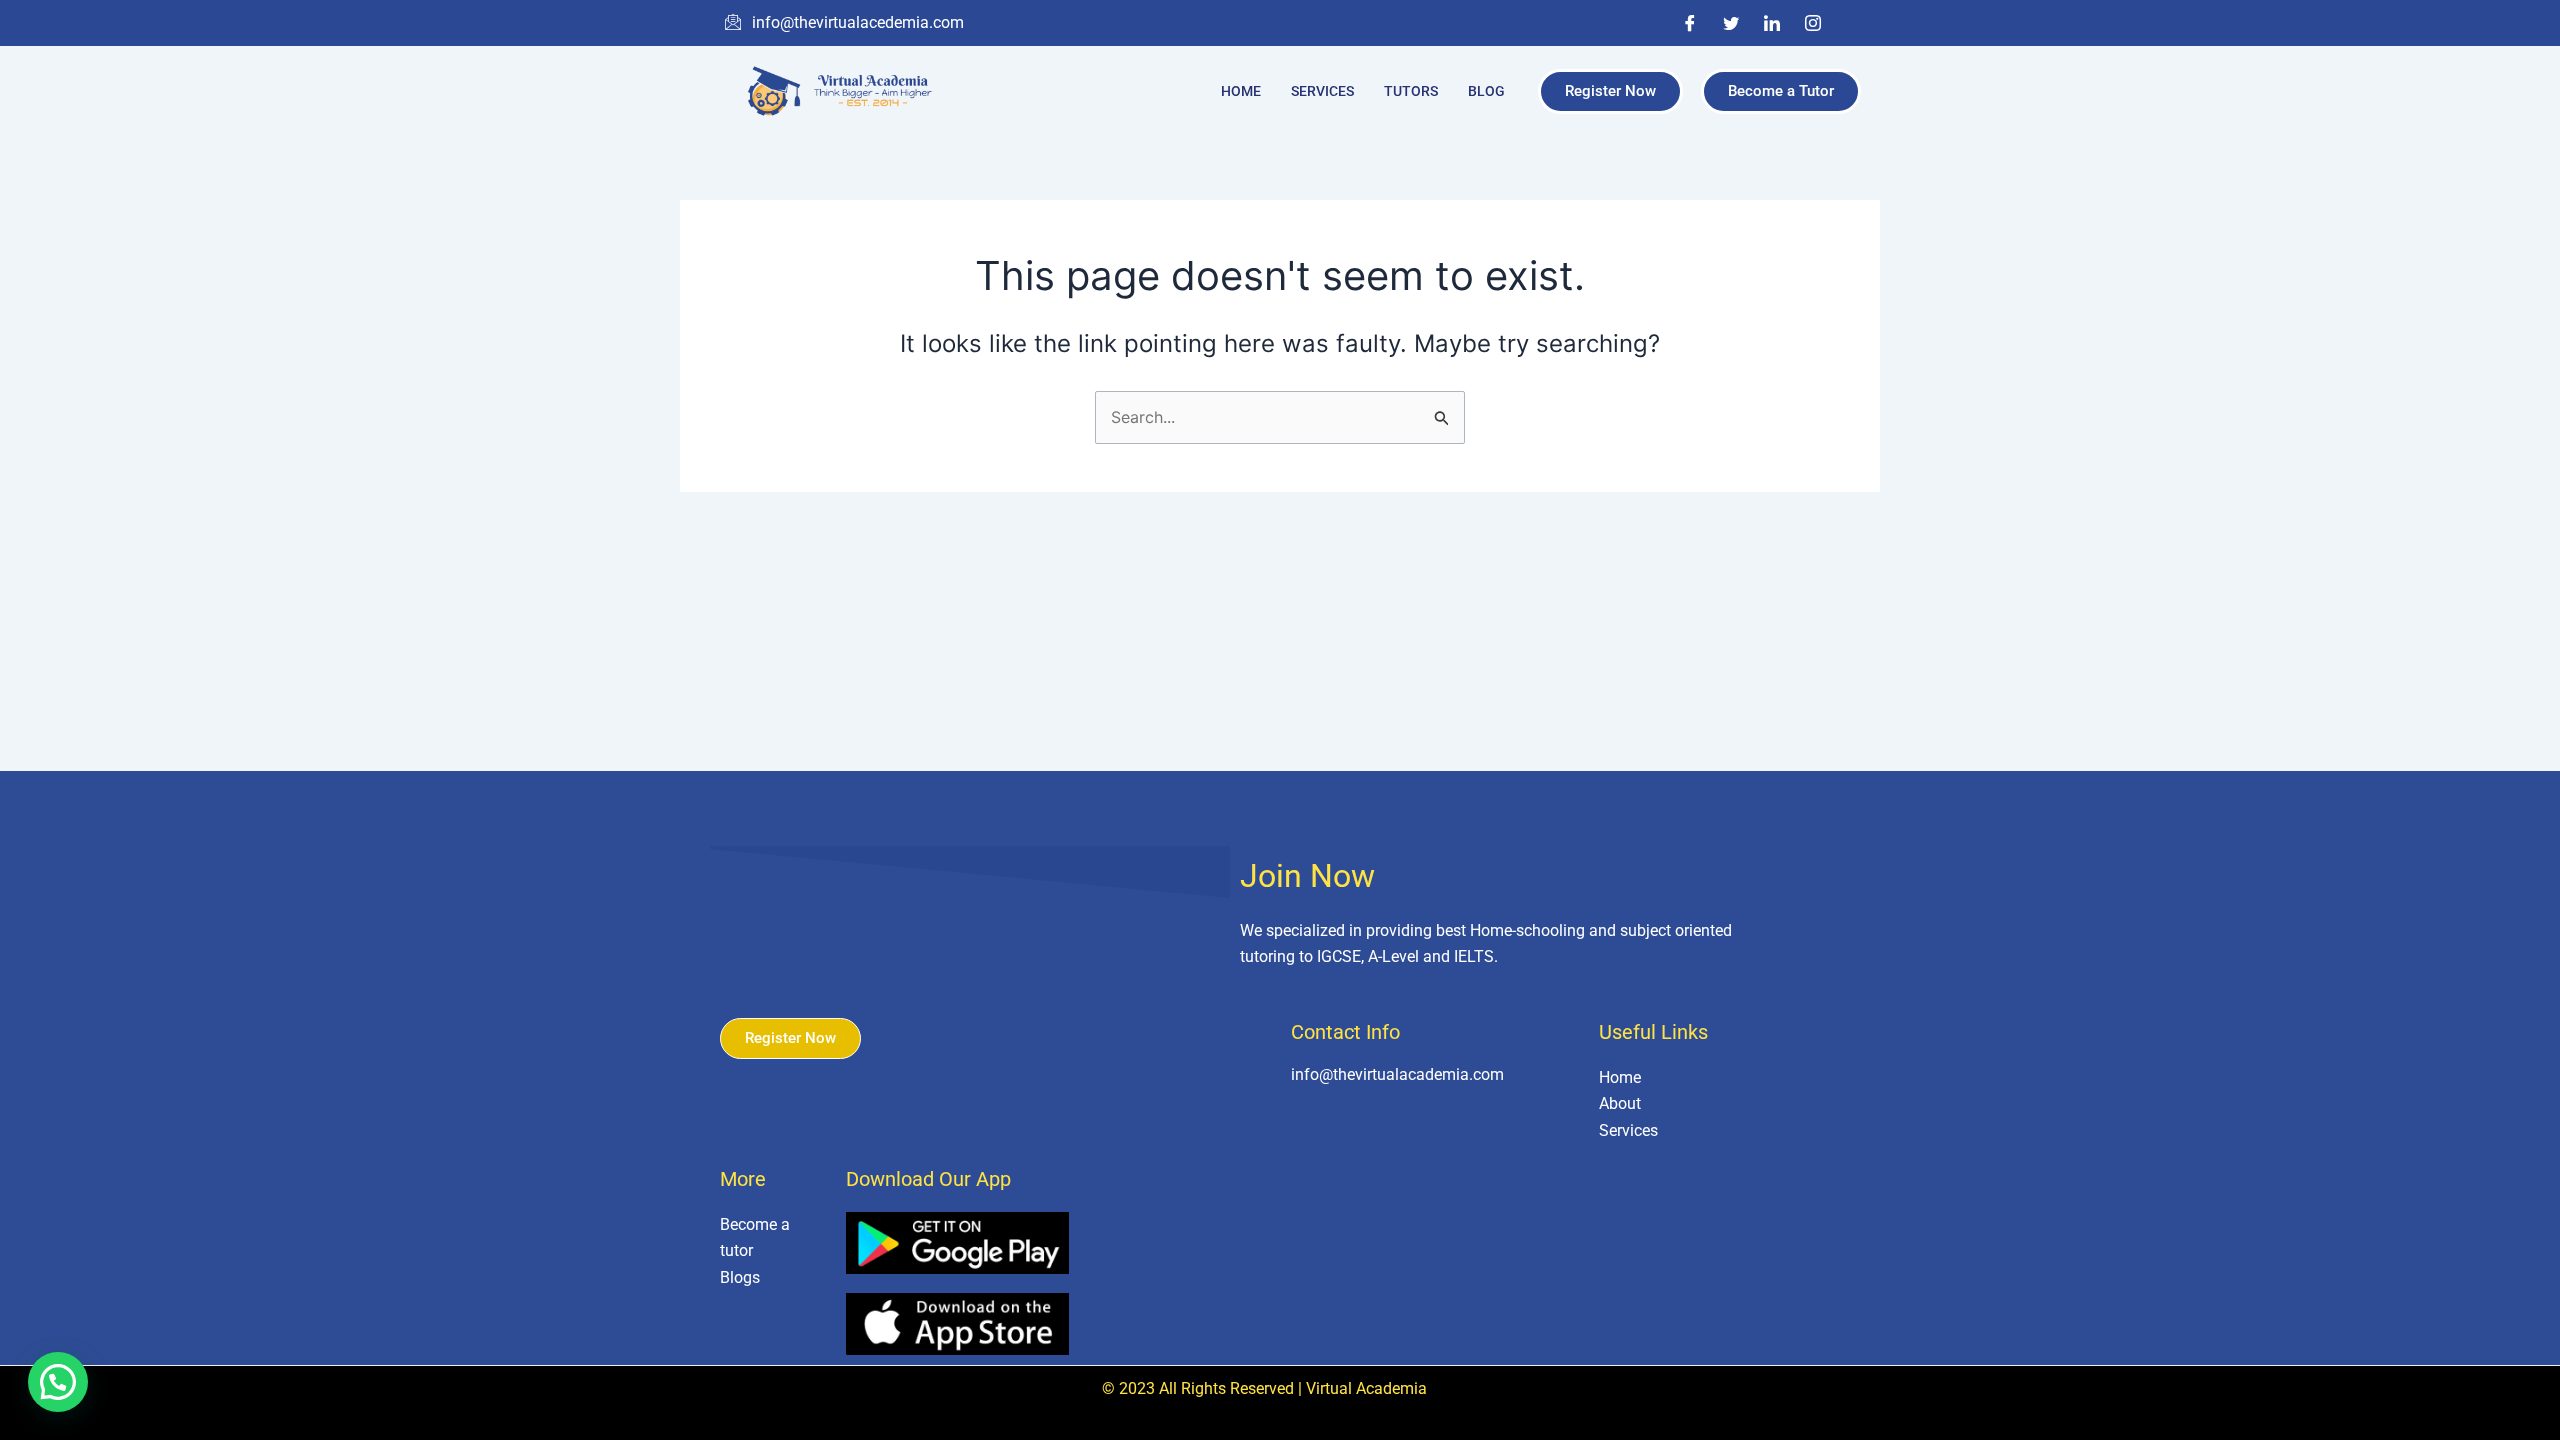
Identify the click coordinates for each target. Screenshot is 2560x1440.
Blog (1486, 91)
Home (1241, 91)
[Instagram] (1813, 23)
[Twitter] (1731, 23)
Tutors (1411, 91)
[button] (58, 1382)
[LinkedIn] (1772, 23)
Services (1322, 91)
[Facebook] (1690, 23)
